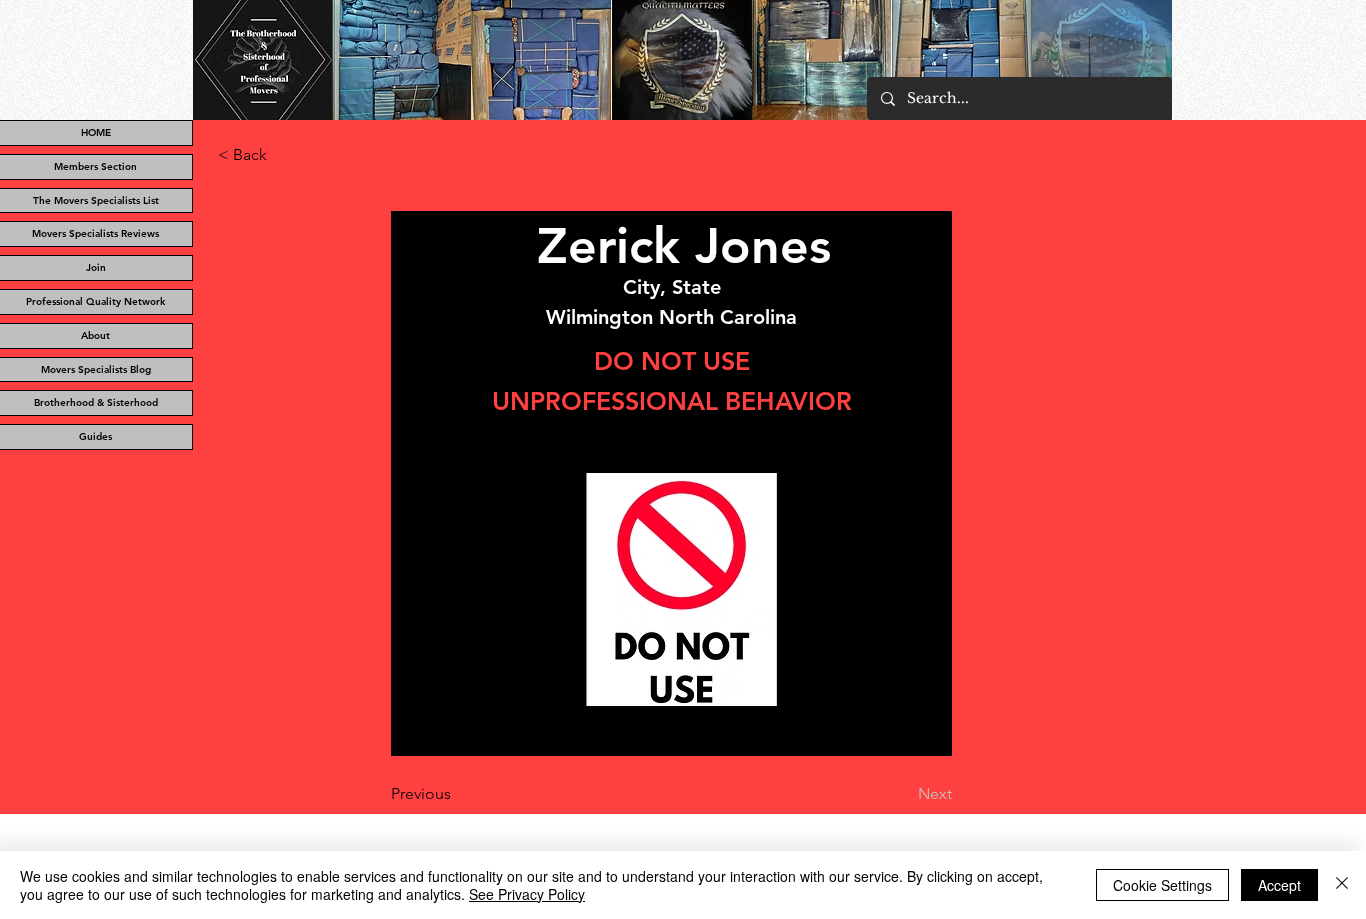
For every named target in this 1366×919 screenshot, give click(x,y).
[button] (284, 155)
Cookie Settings (1162, 885)
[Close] (1342, 885)
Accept (1279, 885)
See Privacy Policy (527, 894)
